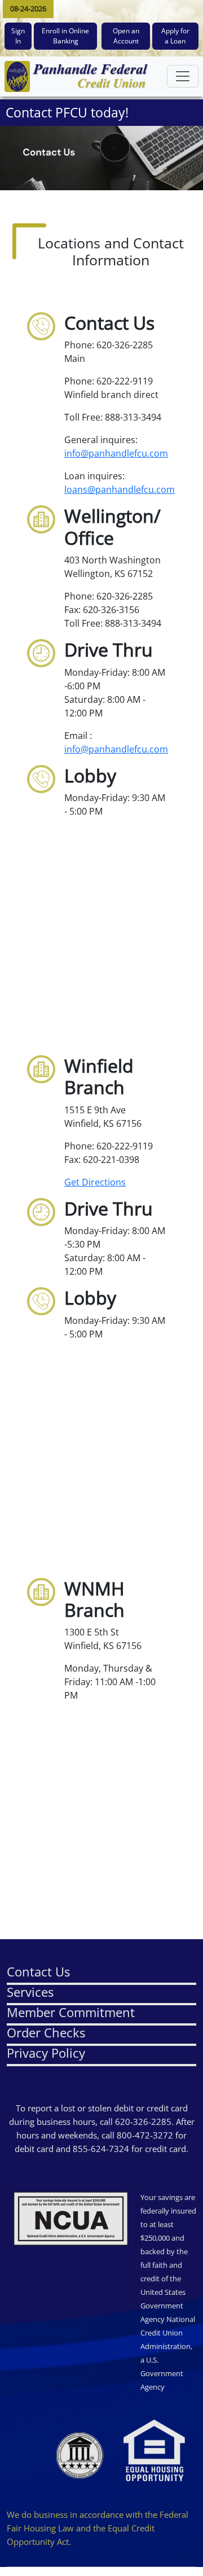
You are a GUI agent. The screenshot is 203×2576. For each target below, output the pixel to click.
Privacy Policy (46, 2053)
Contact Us (38, 1971)
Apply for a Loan (175, 36)
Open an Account (126, 36)
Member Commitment (71, 2012)
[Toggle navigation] (183, 76)
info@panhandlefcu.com (116, 453)
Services (30, 1992)
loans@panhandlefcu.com (120, 489)
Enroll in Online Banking (65, 36)
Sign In (18, 36)
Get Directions (95, 1182)
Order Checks (46, 2032)
